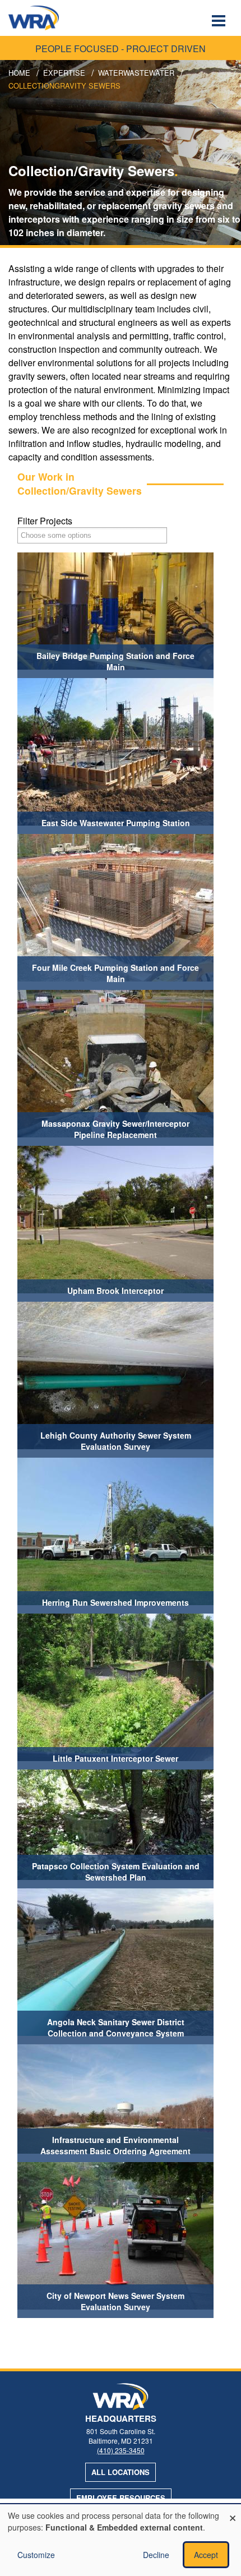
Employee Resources (121, 2498)
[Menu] (220, 22)
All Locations (121, 2472)
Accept (206, 2555)
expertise (64, 73)
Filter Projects (45, 521)
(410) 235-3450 (121, 2450)
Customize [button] (36, 2555)
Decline (156, 2555)
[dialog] (121, 2540)
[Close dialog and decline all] (233, 2511)
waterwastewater (136, 73)
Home (19, 73)
